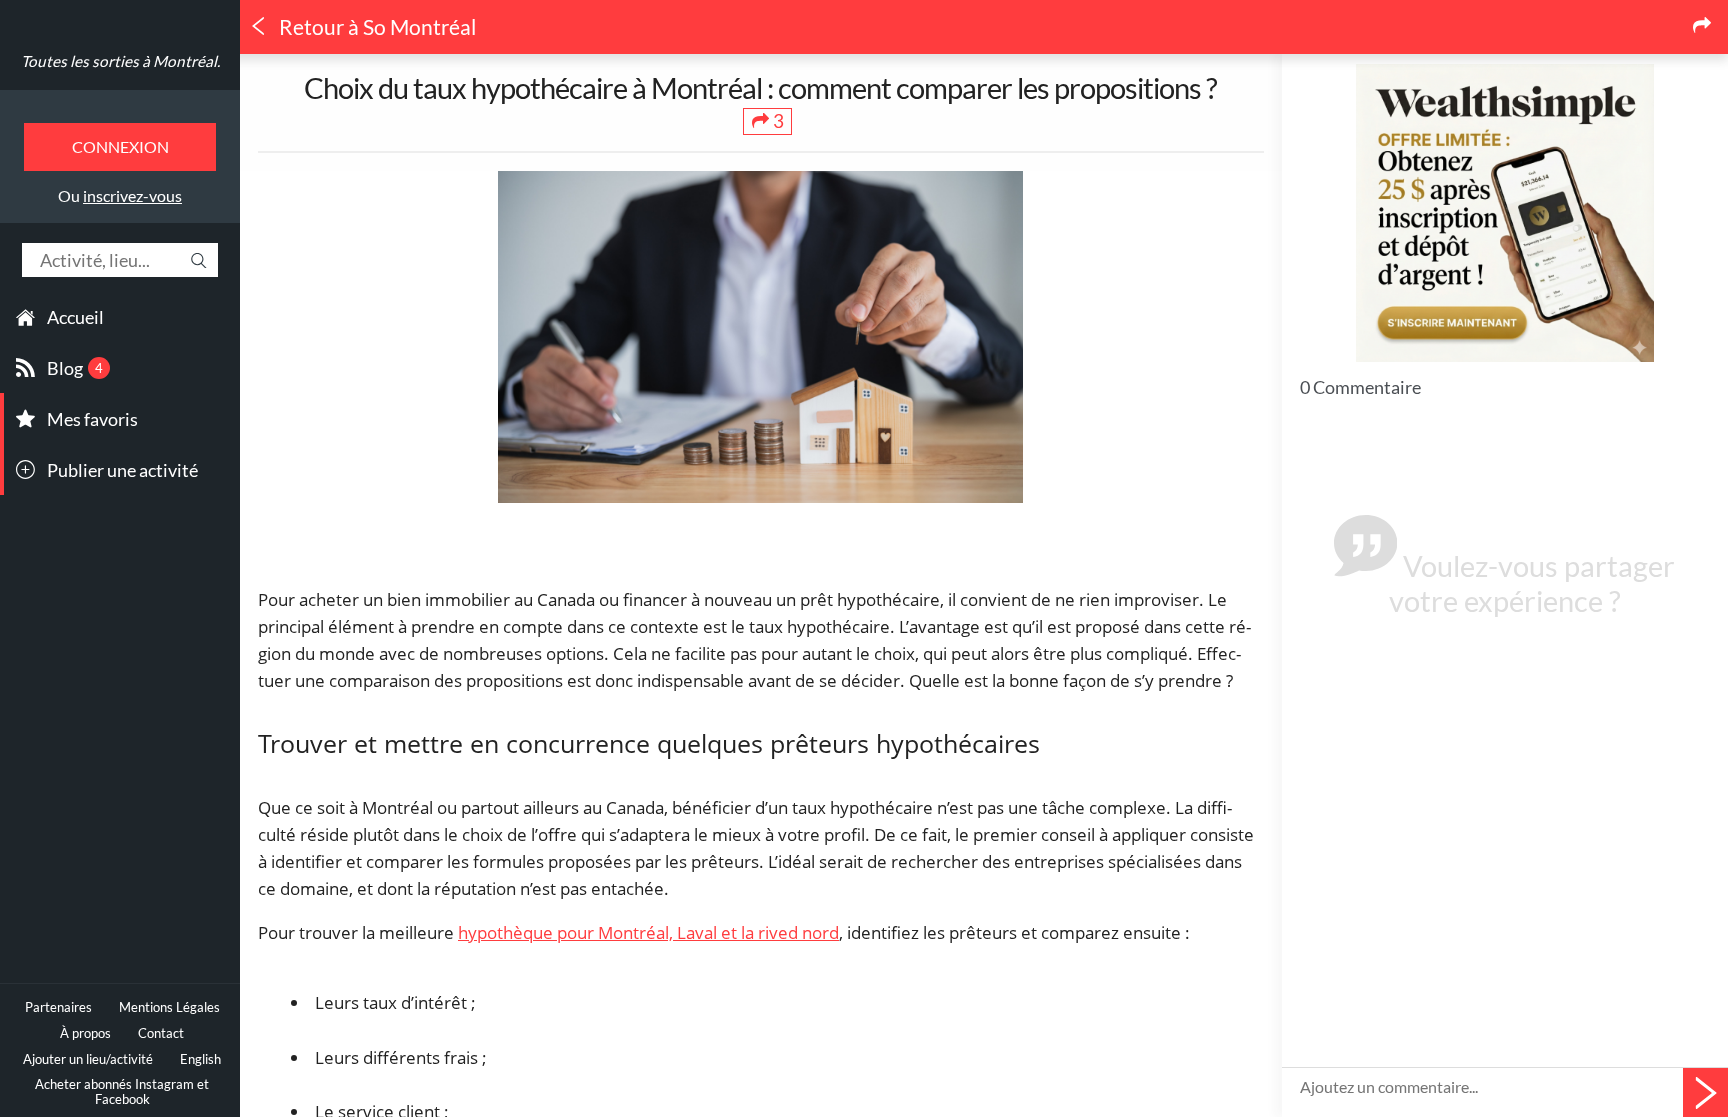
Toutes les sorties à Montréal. (120, 61)
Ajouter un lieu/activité (88, 1059)
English (200, 1059)
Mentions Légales (169, 1007)
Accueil (75, 317)
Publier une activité (122, 470)
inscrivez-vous (132, 195)
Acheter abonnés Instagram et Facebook (122, 1092)
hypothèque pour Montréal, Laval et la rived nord (648, 932)
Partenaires (58, 1007)
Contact (161, 1033)
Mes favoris (92, 419)
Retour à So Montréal (375, 27)
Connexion (120, 146)
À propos (85, 1033)
